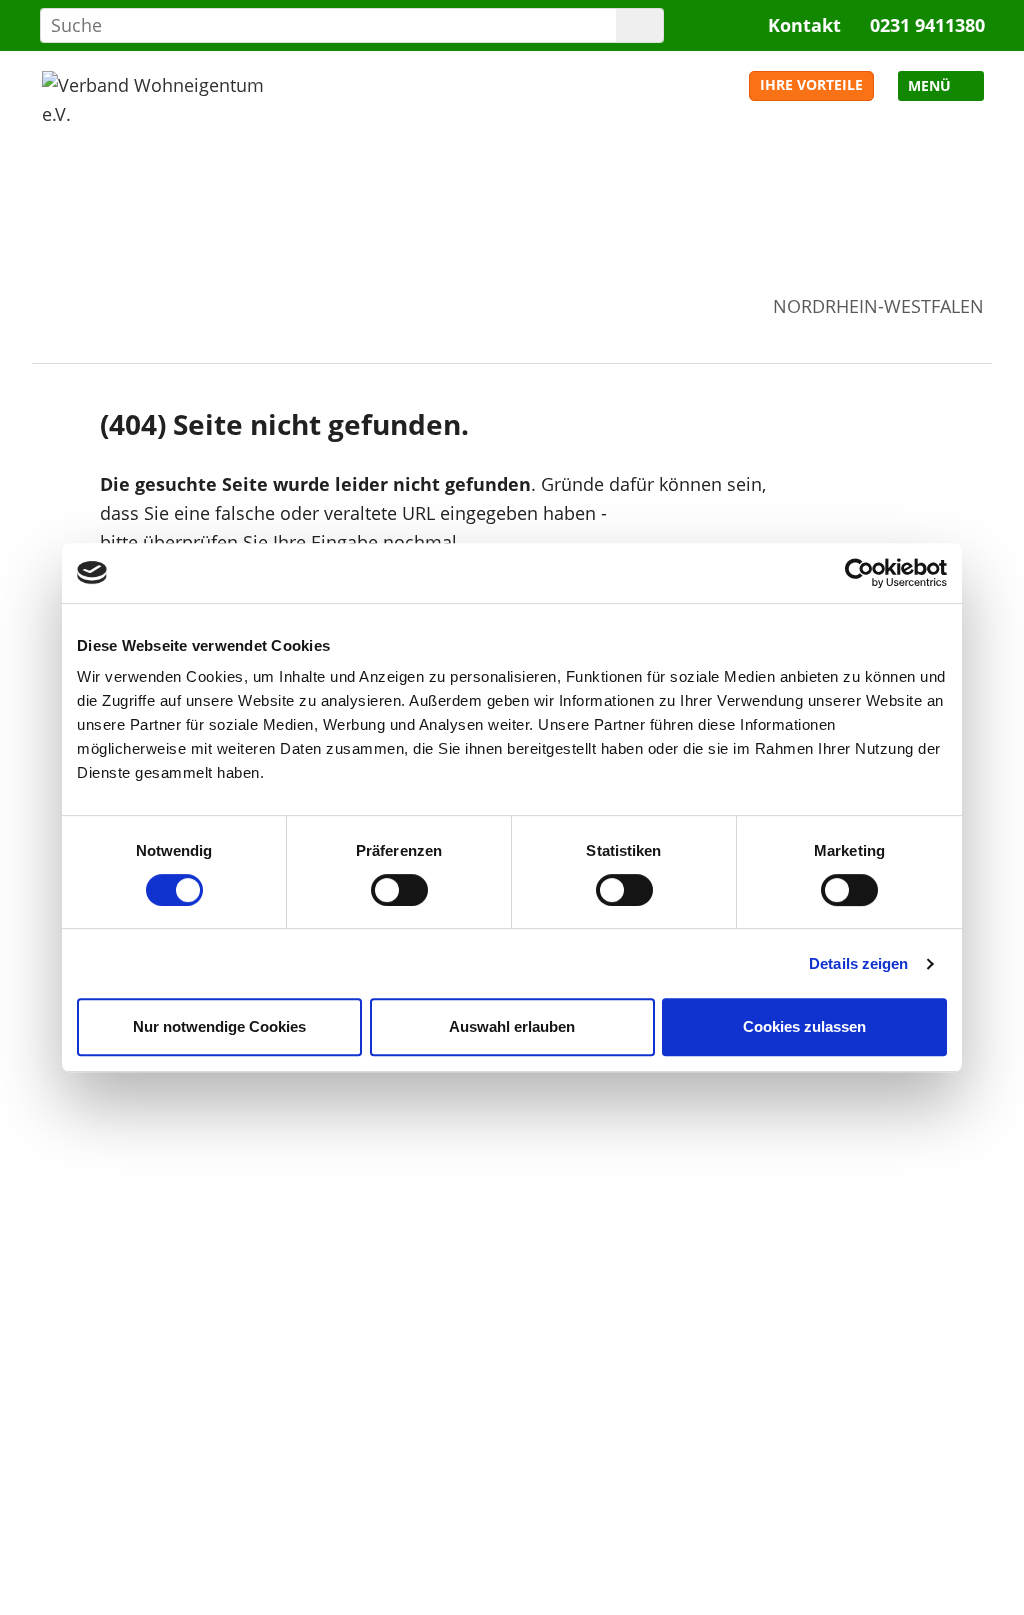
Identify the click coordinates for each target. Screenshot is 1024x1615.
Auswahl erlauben (512, 1026)
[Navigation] (941, 86)
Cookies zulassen (804, 1026)
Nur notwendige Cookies (219, 1026)
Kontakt (804, 25)
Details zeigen (858, 963)
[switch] (399, 890)
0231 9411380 (927, 25)
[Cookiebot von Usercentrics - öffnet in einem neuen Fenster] (859, 573)
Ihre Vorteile (811, 84)
